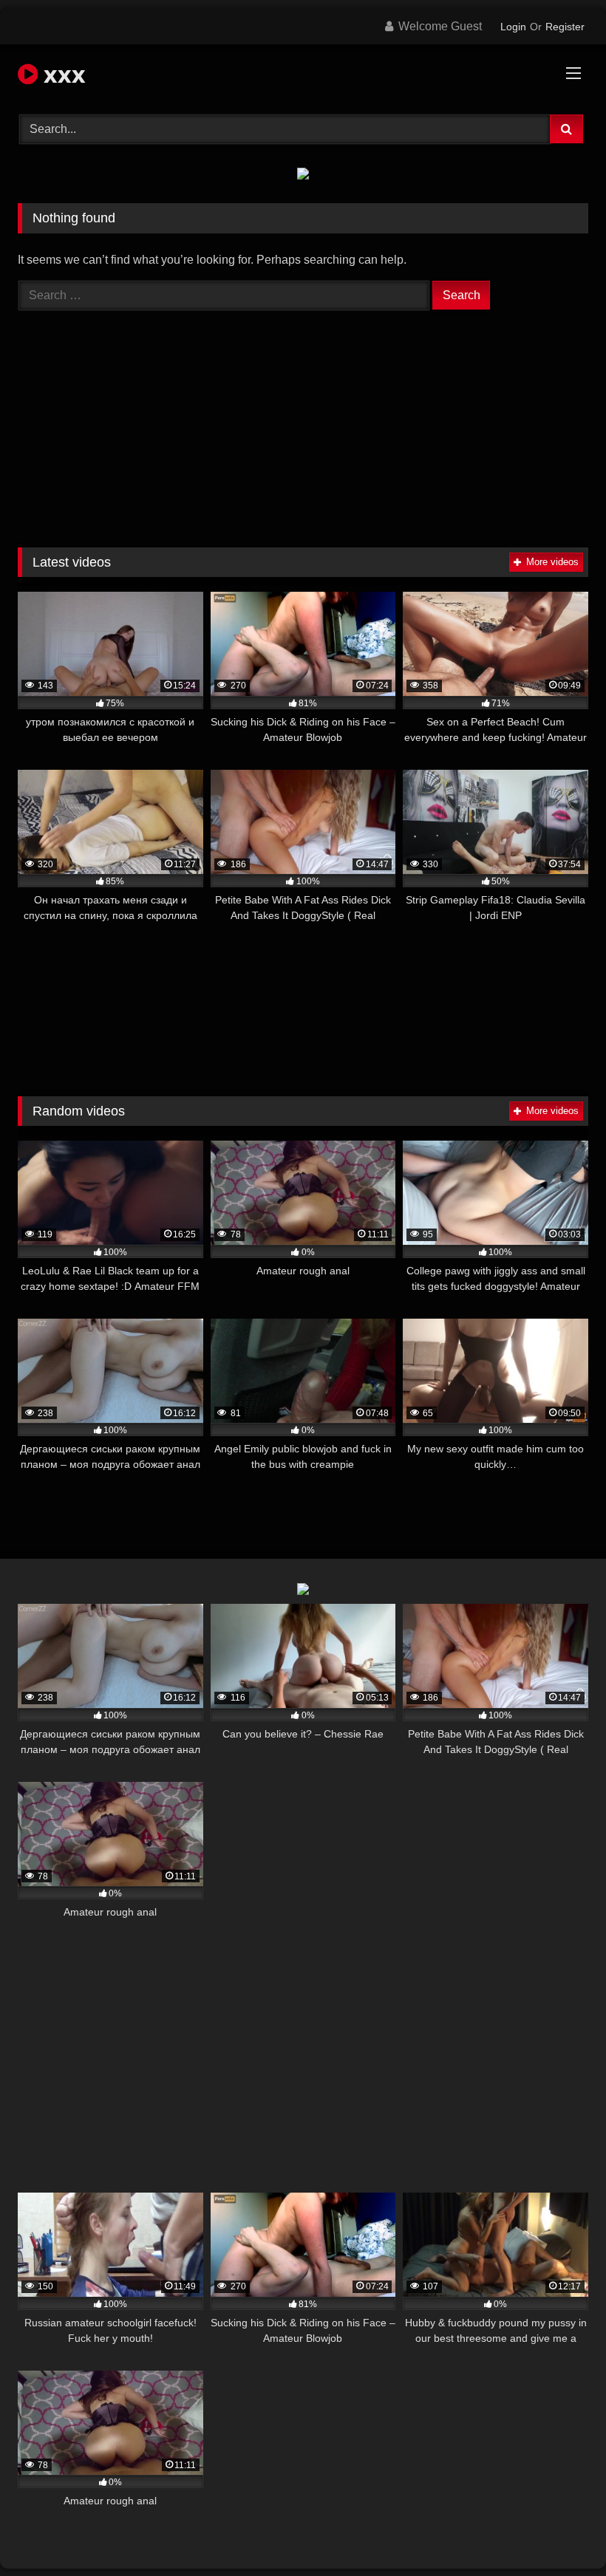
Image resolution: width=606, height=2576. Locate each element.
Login (513, 27)
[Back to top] (560, 2532)
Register (565, 27)
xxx (62, 74)
